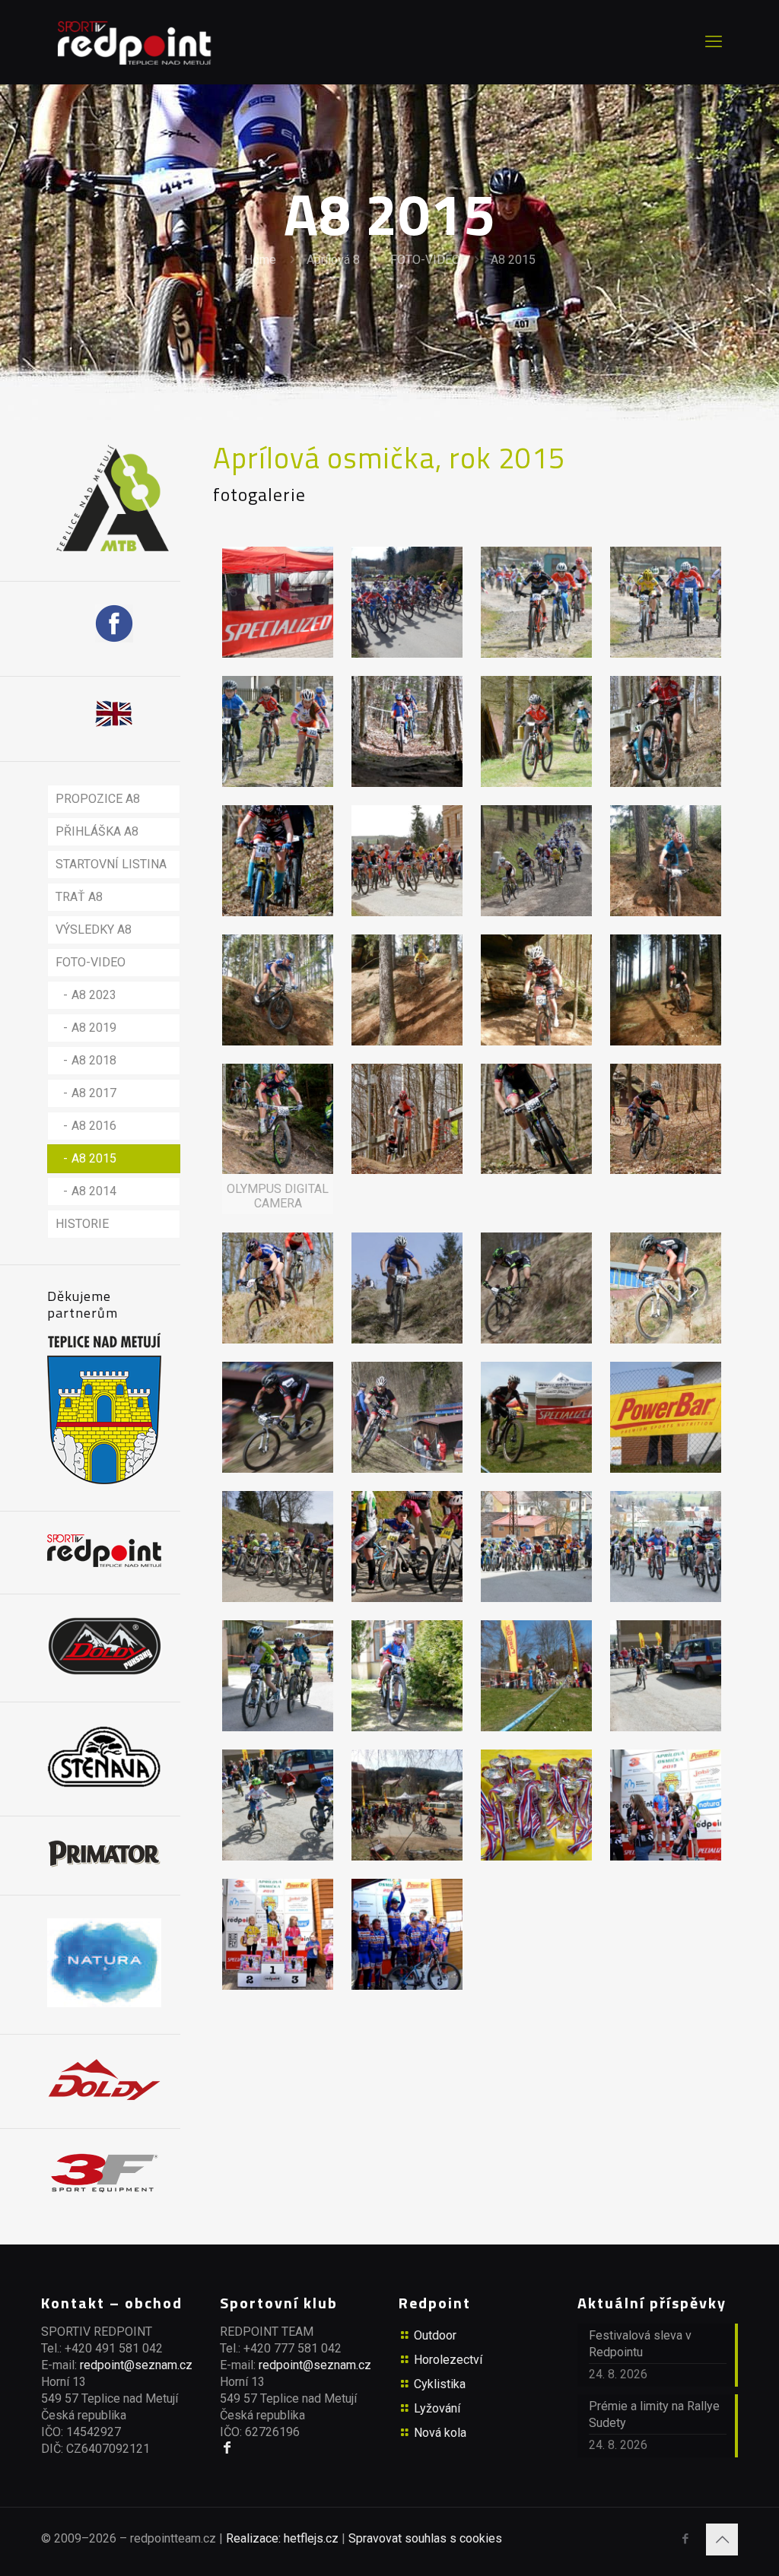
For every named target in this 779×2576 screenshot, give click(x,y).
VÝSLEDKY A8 (94, 930)
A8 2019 (94, 1028)
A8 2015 (513, 260)
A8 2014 (94, 1191)
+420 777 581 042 (293, 2348)
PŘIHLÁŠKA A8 (97, 831)
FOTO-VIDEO (425, 260)
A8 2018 (94, 1060)
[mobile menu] (714, 42)
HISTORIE (82, 1224)
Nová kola (440, 2433)
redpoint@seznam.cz (136, 2365)
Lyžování (437, 2408)
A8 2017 (94, 1093)
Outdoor (435, 2335)
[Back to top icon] (722, 2540)
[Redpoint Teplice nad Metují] (135, 42)
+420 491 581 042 (114, 2348)
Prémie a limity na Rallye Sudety (654, 2414)
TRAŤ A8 (79, 897)
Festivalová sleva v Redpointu (640, 2344)
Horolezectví (448, 2360)
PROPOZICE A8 (98, 799)
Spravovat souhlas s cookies (425, 2538)
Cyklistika (440, 2384)
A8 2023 (94, 995)
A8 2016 (94, 1126)
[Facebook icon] (685, 2539)
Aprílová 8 (333, 260)
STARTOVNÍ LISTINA (111, 864)
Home (260, 260)
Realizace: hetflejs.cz (282, 2538)
